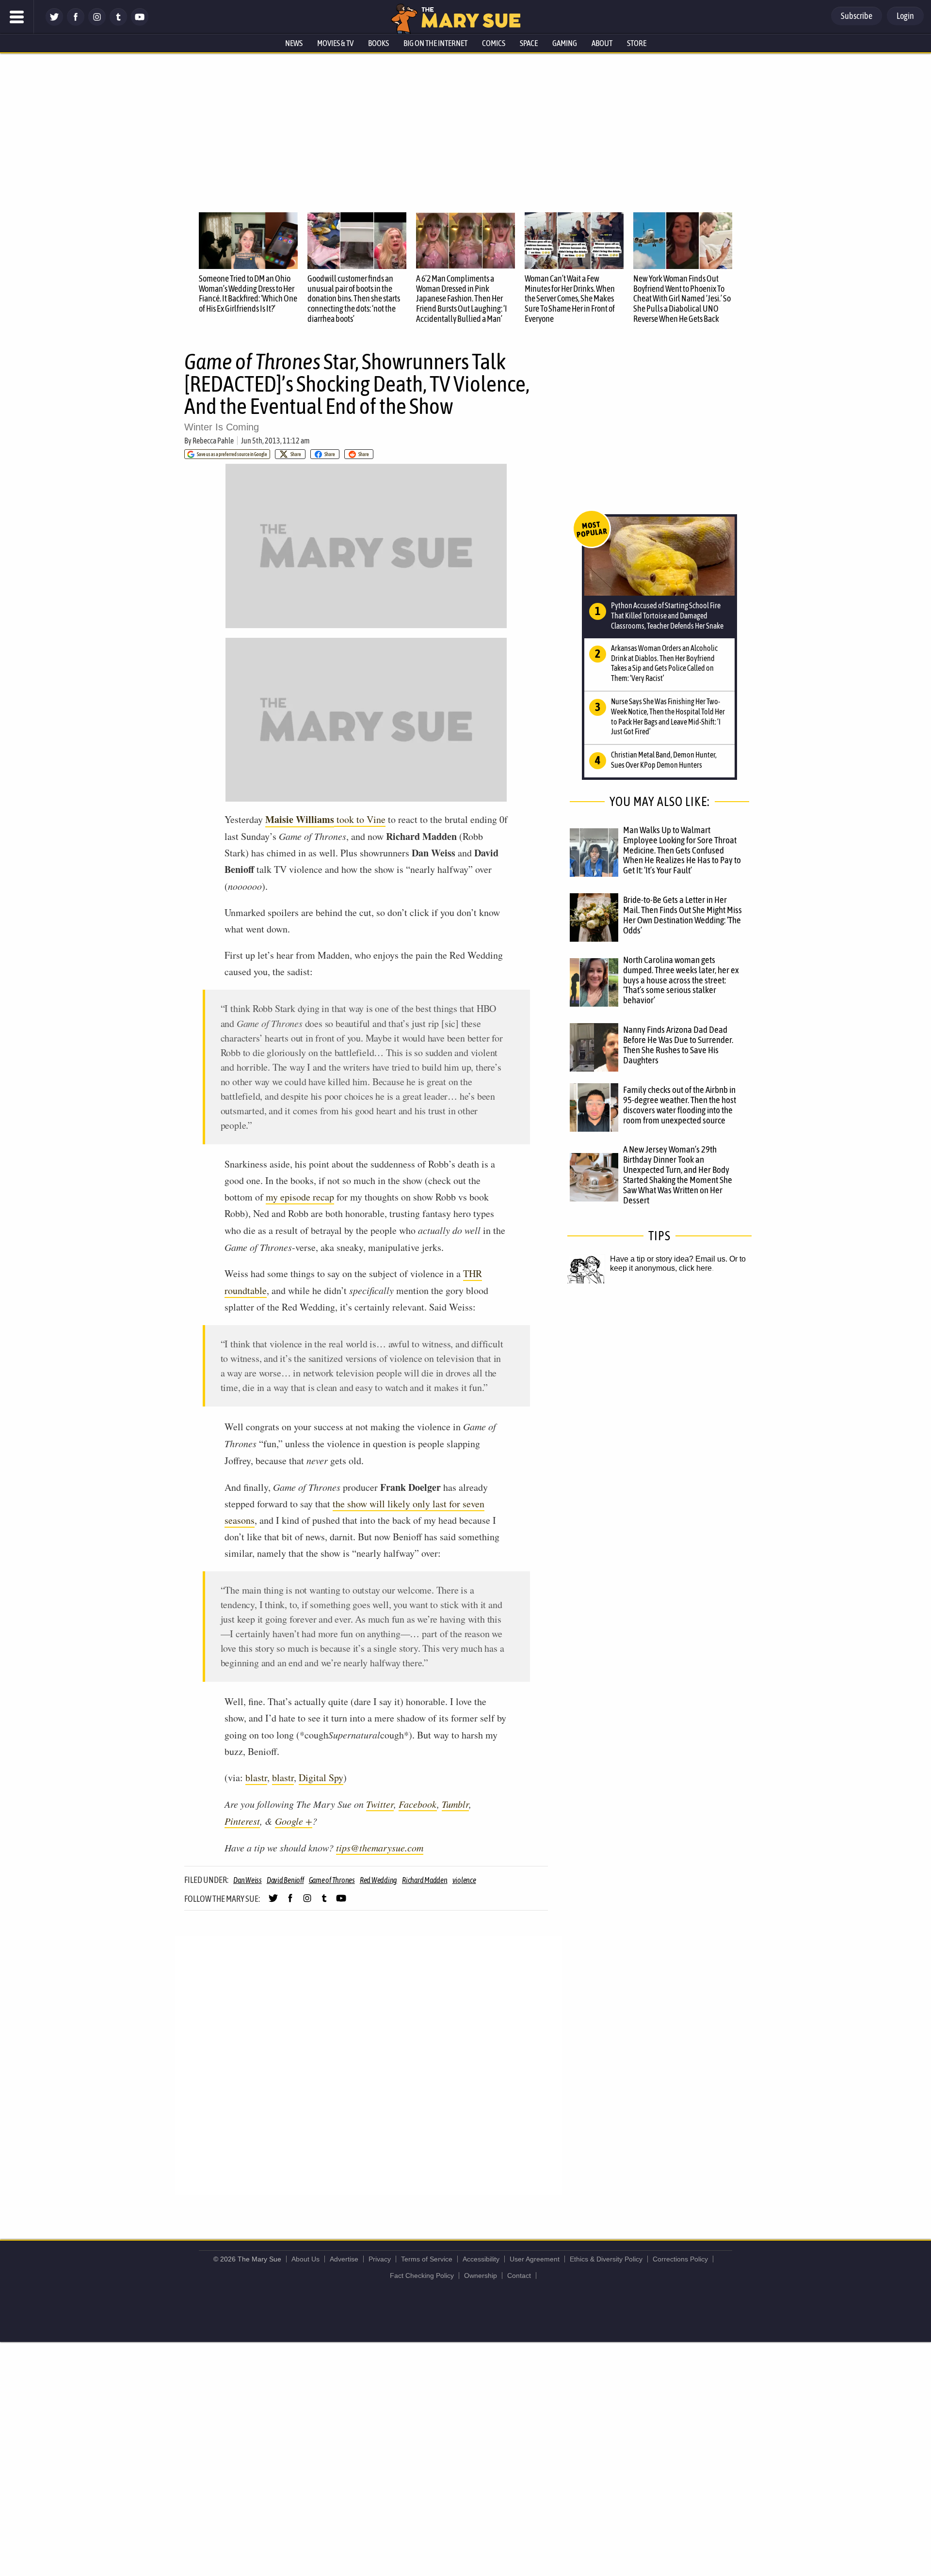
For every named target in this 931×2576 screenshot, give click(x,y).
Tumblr (455, 1804)
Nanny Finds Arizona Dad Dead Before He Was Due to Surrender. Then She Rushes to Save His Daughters (678, 1045)
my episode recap (300, 1197)
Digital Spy (321, 1778)
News (294, 43)
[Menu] (17, 17)
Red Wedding (378, 1880)
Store (637, 43)
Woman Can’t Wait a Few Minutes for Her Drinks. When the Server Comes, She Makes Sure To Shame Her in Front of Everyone (570, 299)
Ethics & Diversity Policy (606, 2259)
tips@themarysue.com (380, 1848)
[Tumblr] (118, 23)
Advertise (344, 2259)
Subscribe (857, 16)
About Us (305, 2259)
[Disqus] (369, 2065)
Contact (519, 2276)
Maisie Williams (300, 819)
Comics (494, 43)
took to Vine (360, 819)
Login (905, 16)
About (602, 43)
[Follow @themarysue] (54, 23)
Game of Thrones (332, 1880)
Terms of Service (427, 2259)
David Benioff (285, 1880)
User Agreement (535, 2259)
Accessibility (481, 2259)
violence (464, 1880)
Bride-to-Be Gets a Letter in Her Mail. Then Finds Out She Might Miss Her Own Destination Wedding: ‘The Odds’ (682, 915)
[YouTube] (140, 23)
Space (529, 43)
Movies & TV (335, 43)
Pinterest (242, 1821)
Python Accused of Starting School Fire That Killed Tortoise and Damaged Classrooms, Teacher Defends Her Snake (667, 616)
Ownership (481, 2276)
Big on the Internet (435, 43)
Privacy (380, 2259)
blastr (256, 1778)
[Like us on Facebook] (76, 23)
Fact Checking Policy (422, 2276)
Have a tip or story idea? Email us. (669, 1259)
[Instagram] (97, 23)
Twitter (380, 1804)
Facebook (418, 1804)
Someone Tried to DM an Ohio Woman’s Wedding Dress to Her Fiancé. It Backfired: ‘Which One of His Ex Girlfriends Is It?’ (248, 293)
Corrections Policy (680, 2259)
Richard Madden (425, 1880)
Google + (294, 1821)
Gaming (565, 43)
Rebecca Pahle (213, 441)
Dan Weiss (248, 1880)
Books (378, 43)
